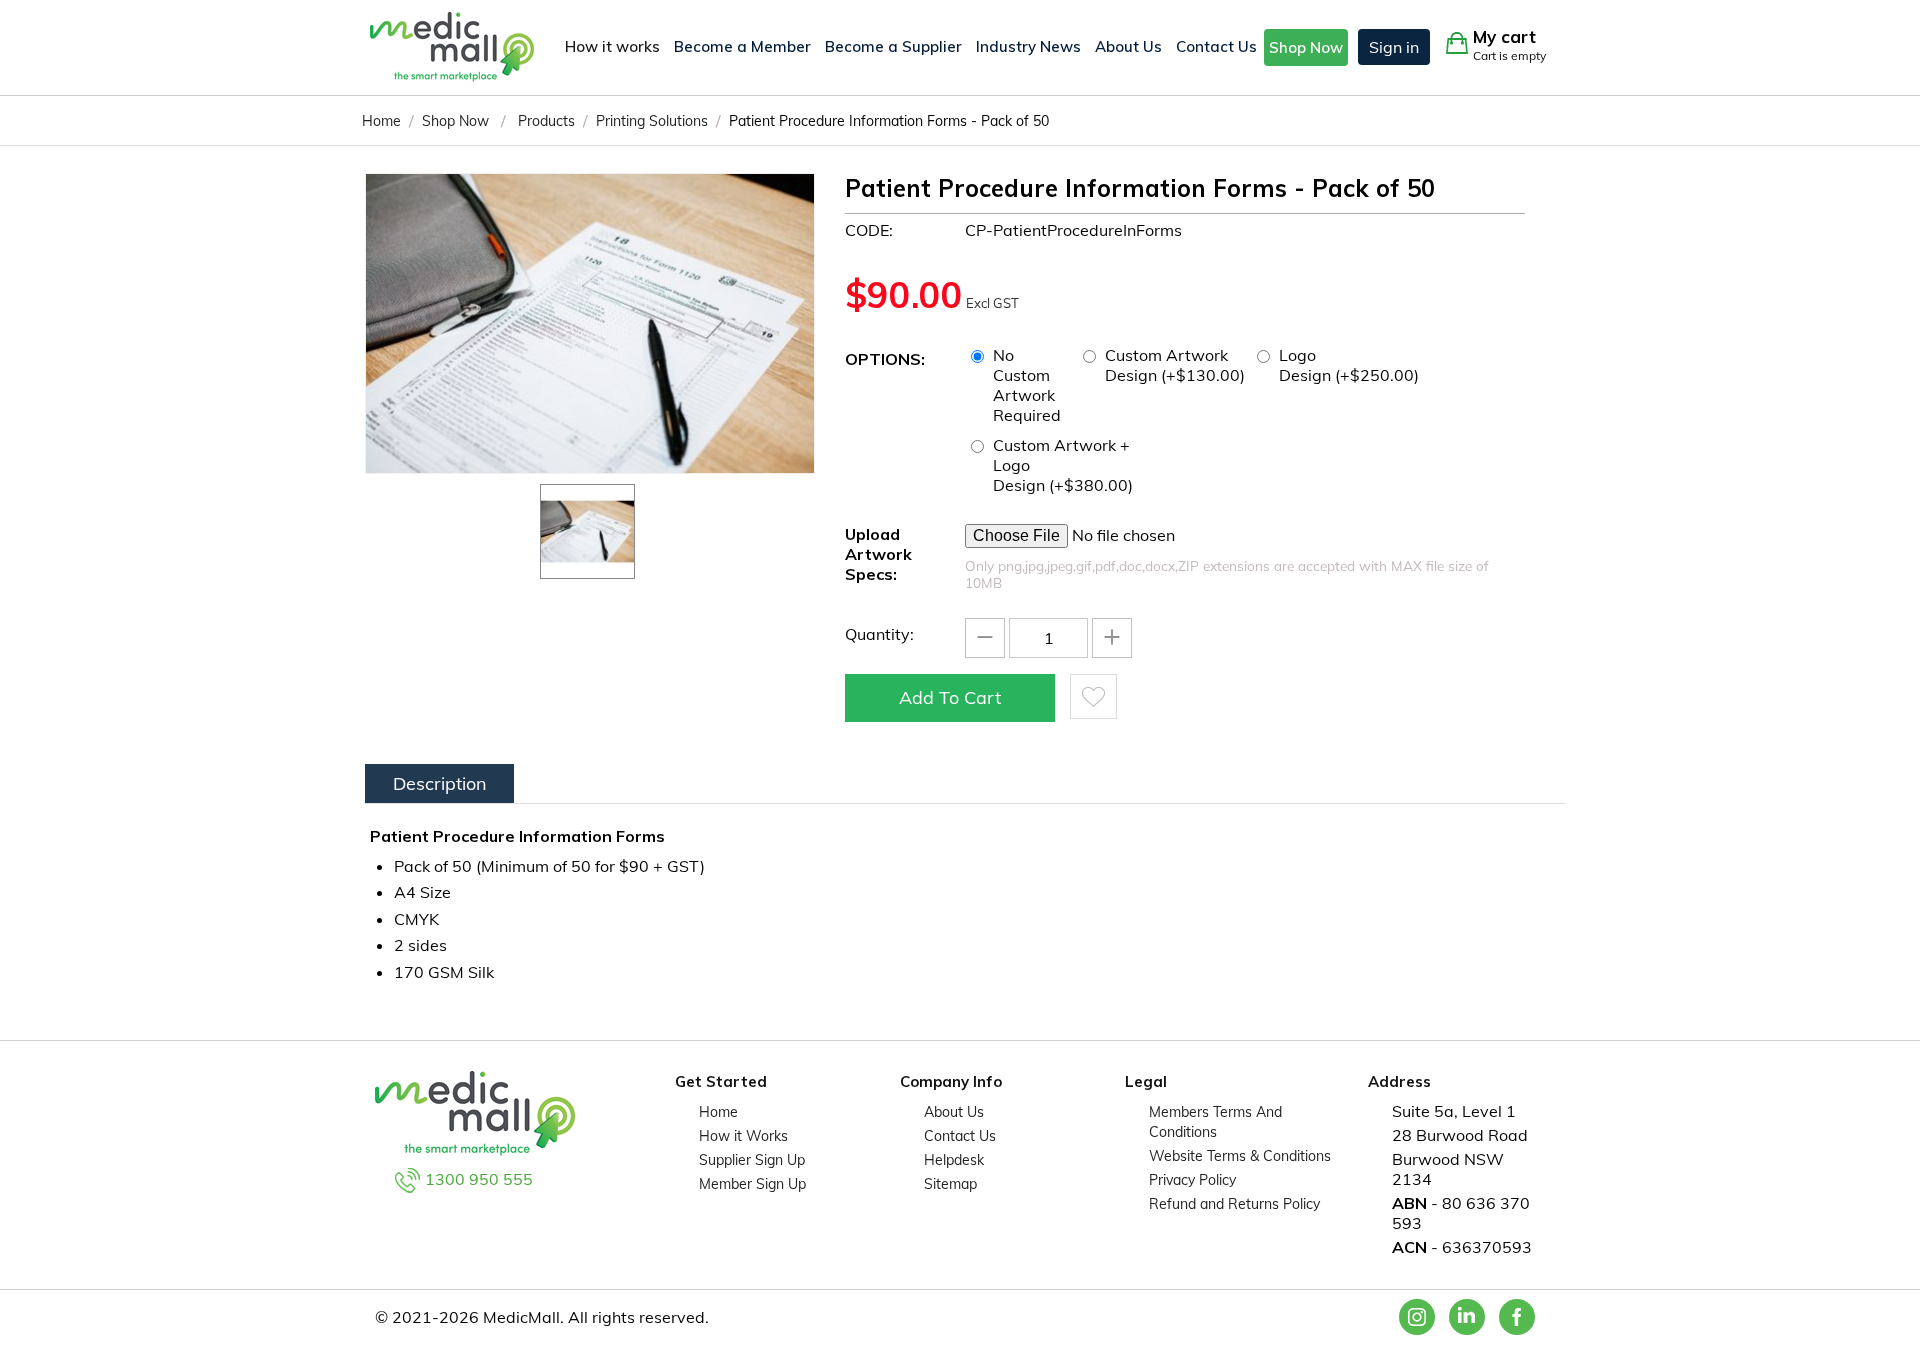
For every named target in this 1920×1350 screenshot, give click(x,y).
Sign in (1394, 47)
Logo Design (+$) (1349, 365)
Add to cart (950, 697)
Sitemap (950, 1184)
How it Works (743, 1136)
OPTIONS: (885, 359)
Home (718, 1112)
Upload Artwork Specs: (878, 554)
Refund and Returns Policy (1234, 1204)
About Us (1128, 46)
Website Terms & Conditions (1240, 1156)
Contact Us (1216, 46)
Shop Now (1306, 47)
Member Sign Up (752, 1184)
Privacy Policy (1192, 1180)
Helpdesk (954, 1160)
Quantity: (879, 634)
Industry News (1028, 46)
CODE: (869, 230)
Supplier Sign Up (752, 1160)
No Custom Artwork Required (1029, 385)
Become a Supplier (893, 46)
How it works (612, 46)
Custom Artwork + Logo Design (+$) (1063, 465)
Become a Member (742, 46)
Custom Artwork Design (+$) (1175, 365)
